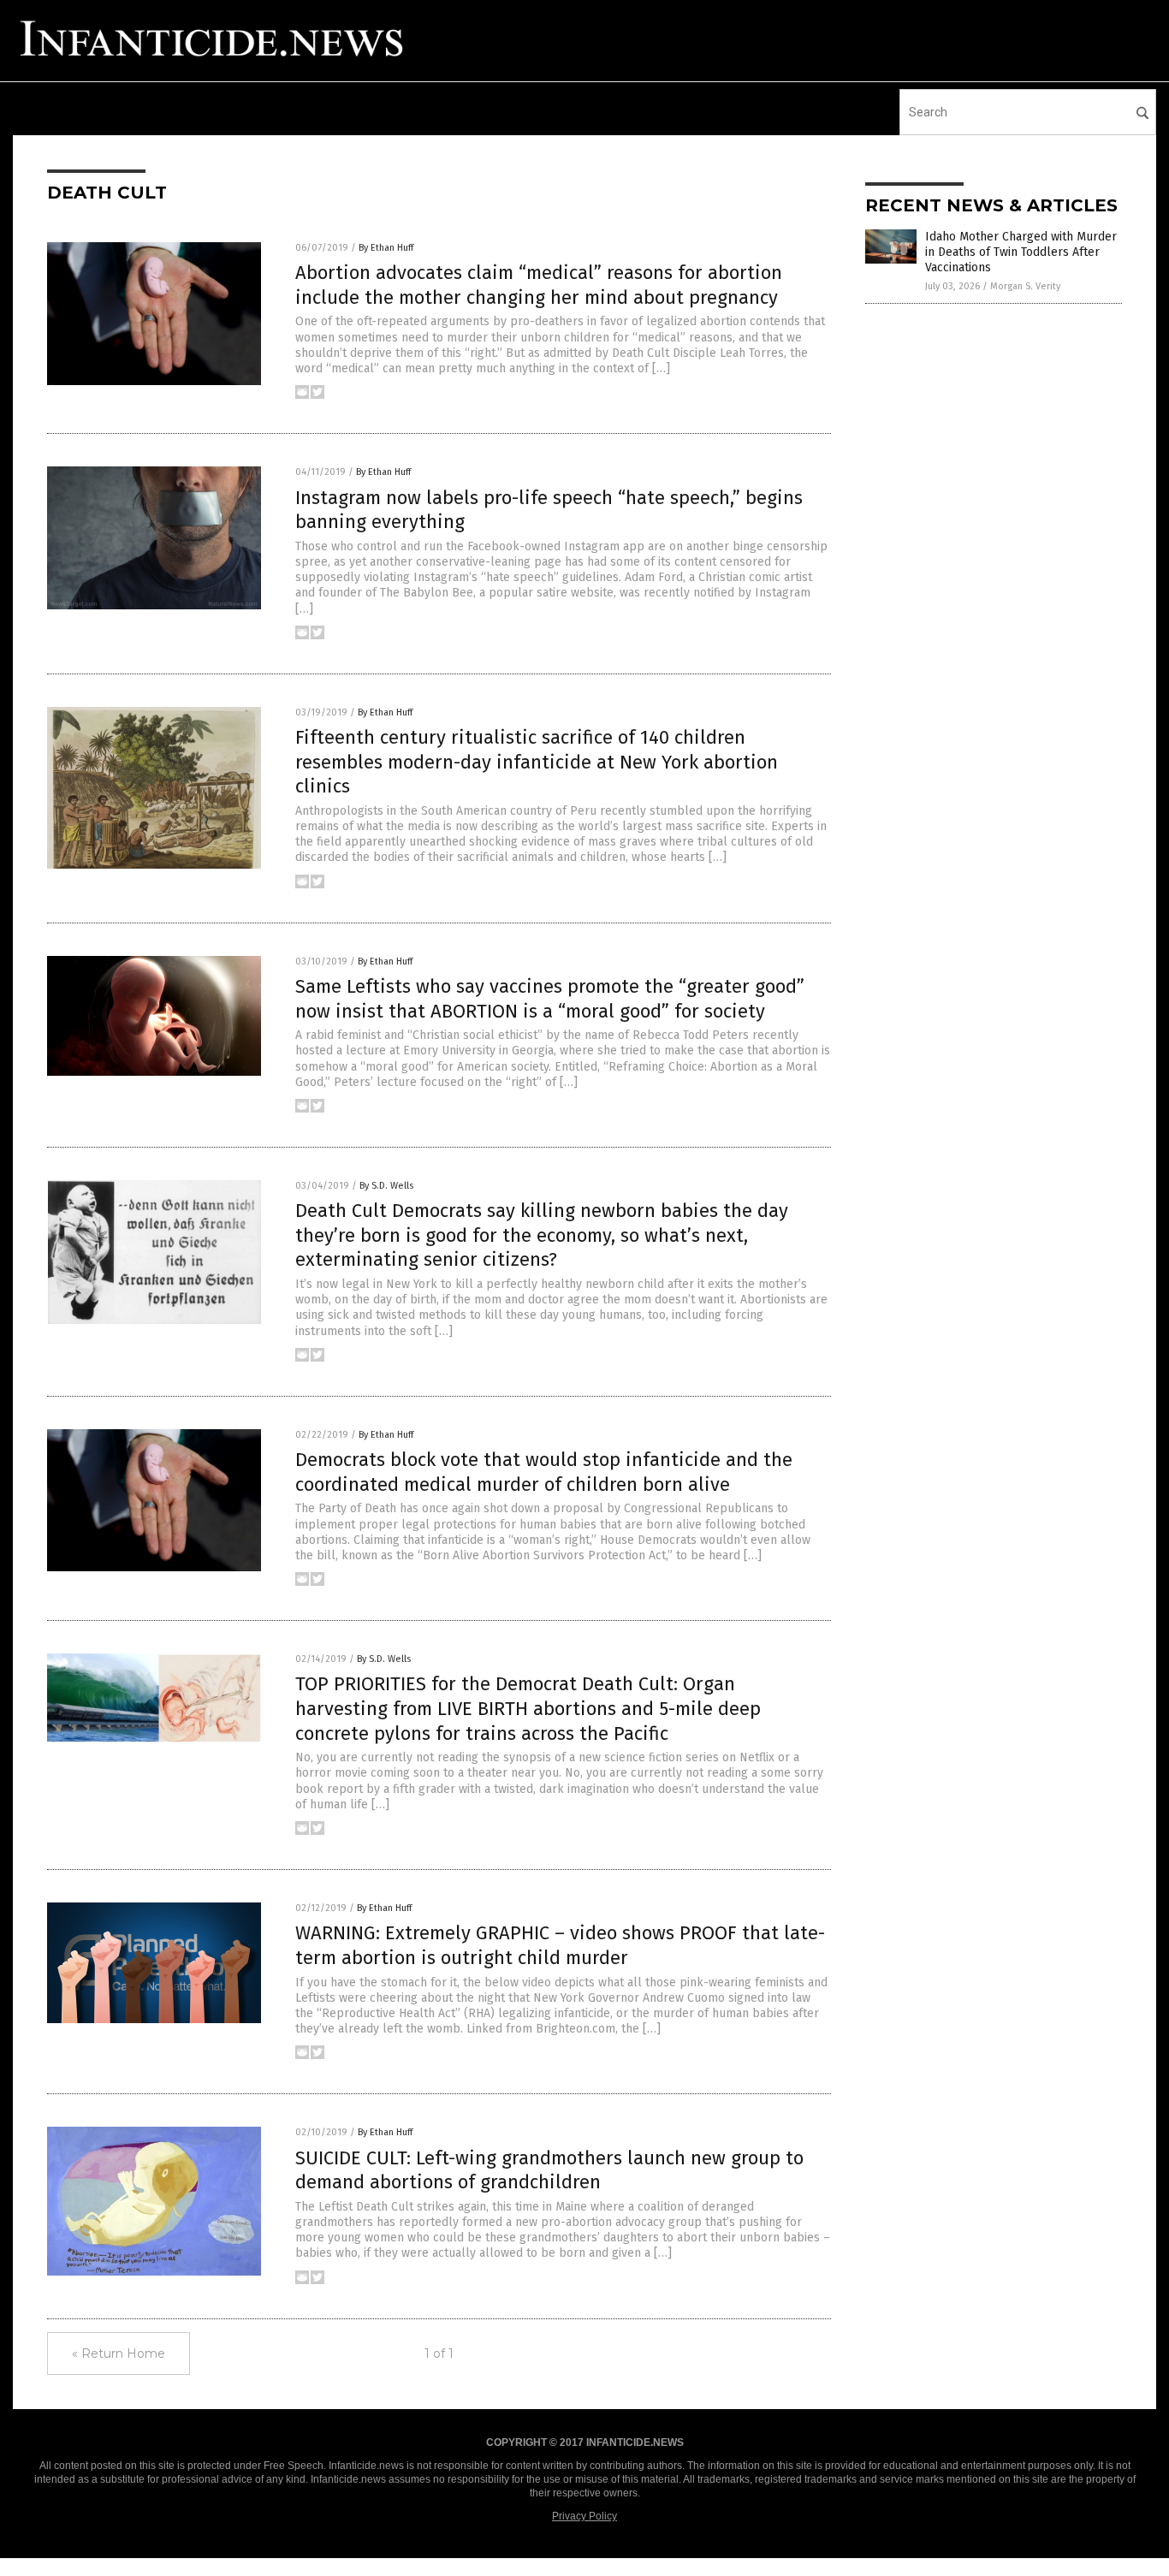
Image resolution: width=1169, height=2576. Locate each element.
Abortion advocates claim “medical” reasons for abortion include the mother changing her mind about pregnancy (539, 285)
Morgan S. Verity (1025, 286)
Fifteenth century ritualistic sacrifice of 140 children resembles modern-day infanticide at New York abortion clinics (537, 762)
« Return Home (119, 2353)
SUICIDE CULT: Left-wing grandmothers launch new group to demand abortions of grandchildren (549, 2170)
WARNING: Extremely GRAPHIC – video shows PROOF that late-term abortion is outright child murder (560, 1945)
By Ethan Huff (386, 248)
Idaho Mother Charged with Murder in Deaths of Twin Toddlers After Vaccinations (1021, 252)
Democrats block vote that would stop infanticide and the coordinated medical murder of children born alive (544, 1472)
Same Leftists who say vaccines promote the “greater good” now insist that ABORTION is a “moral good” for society (550, 999)
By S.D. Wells (386, 1186)
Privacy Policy (584, 2516)
